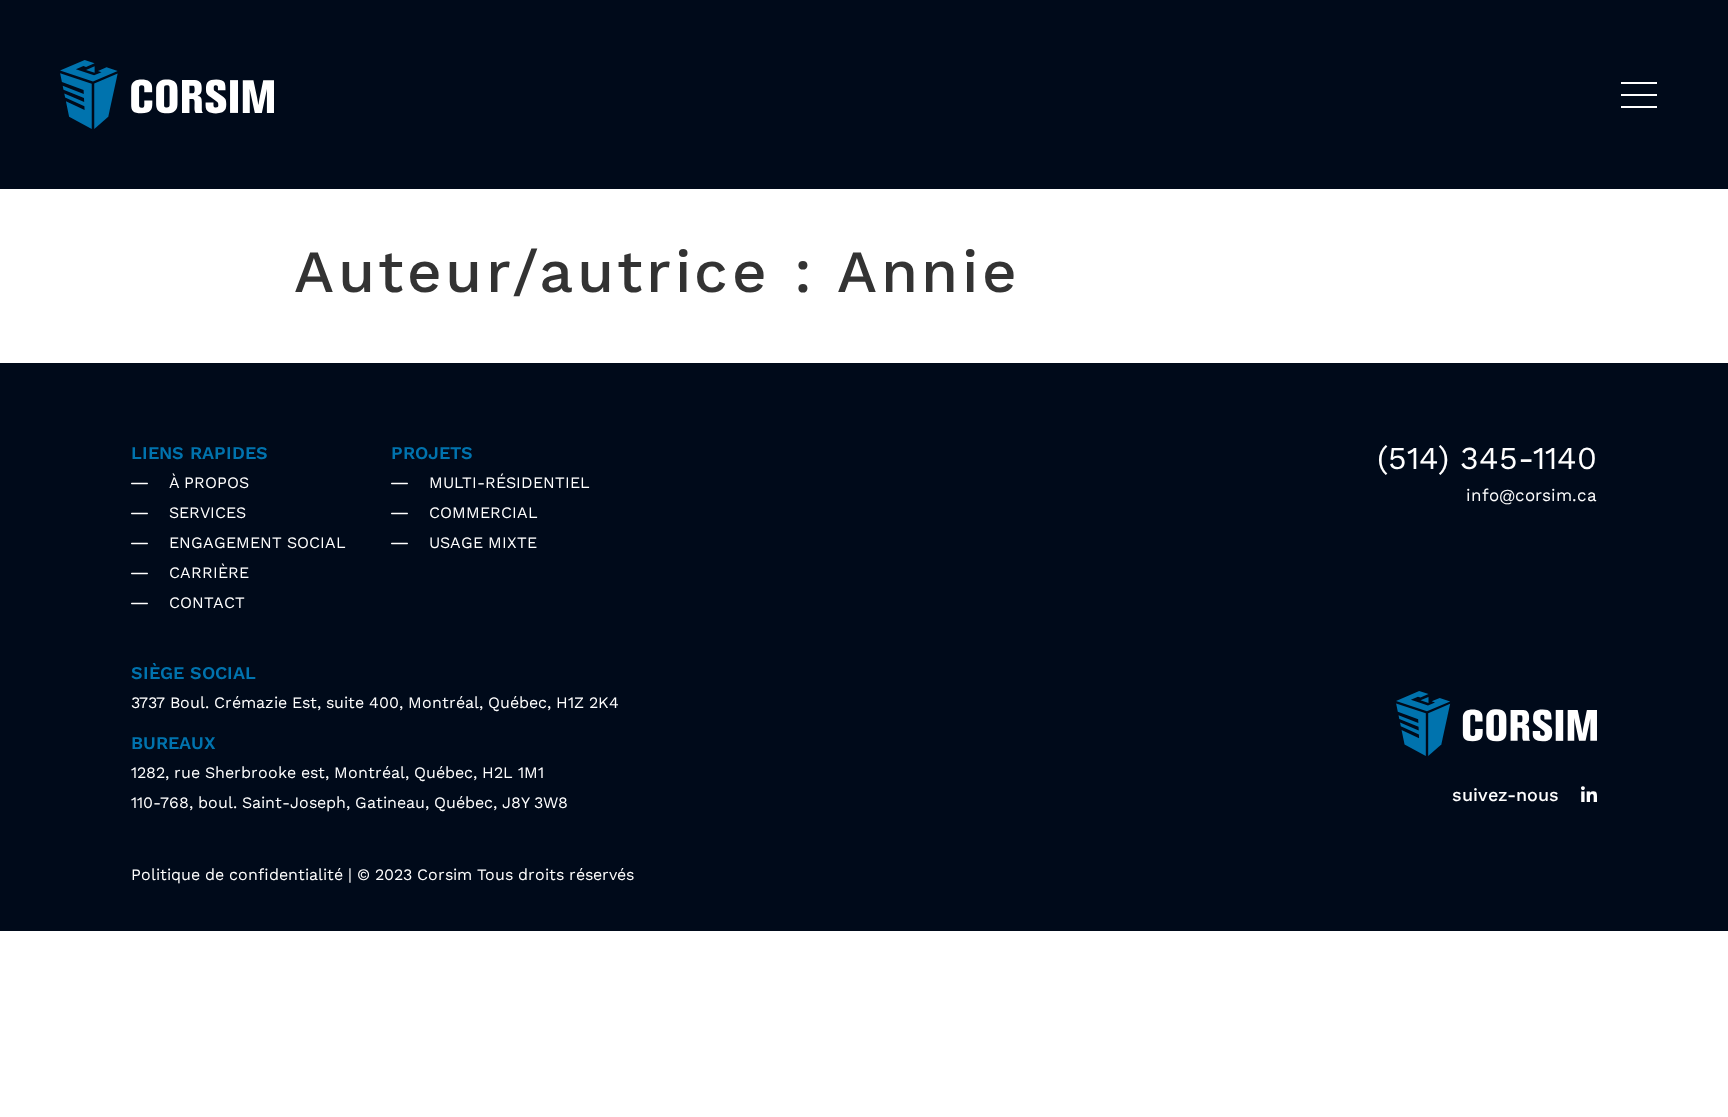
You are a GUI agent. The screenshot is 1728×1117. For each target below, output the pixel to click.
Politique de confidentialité (237, 874)
